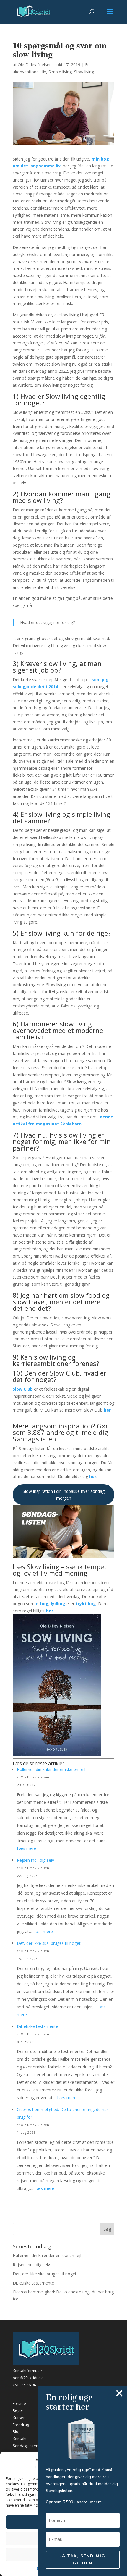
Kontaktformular (27, 2371)
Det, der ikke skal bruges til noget (49, 1943)
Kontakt (20, 2439)
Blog (17, 2431)
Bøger (18, 2410)
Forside (19, 2403)
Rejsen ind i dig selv (35, 1860)
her (107, 1410)
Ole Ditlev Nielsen (35, 65)
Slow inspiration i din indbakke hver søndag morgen (64, 1495)
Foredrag (21, 2425)
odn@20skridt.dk (28, 2378)
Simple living (60, 72)
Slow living (84, 72)
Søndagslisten (26, 2446)
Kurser (19, 2418)
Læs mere (27, 1848)
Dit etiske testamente (38, 2026)
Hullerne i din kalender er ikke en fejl (51, 1769)
